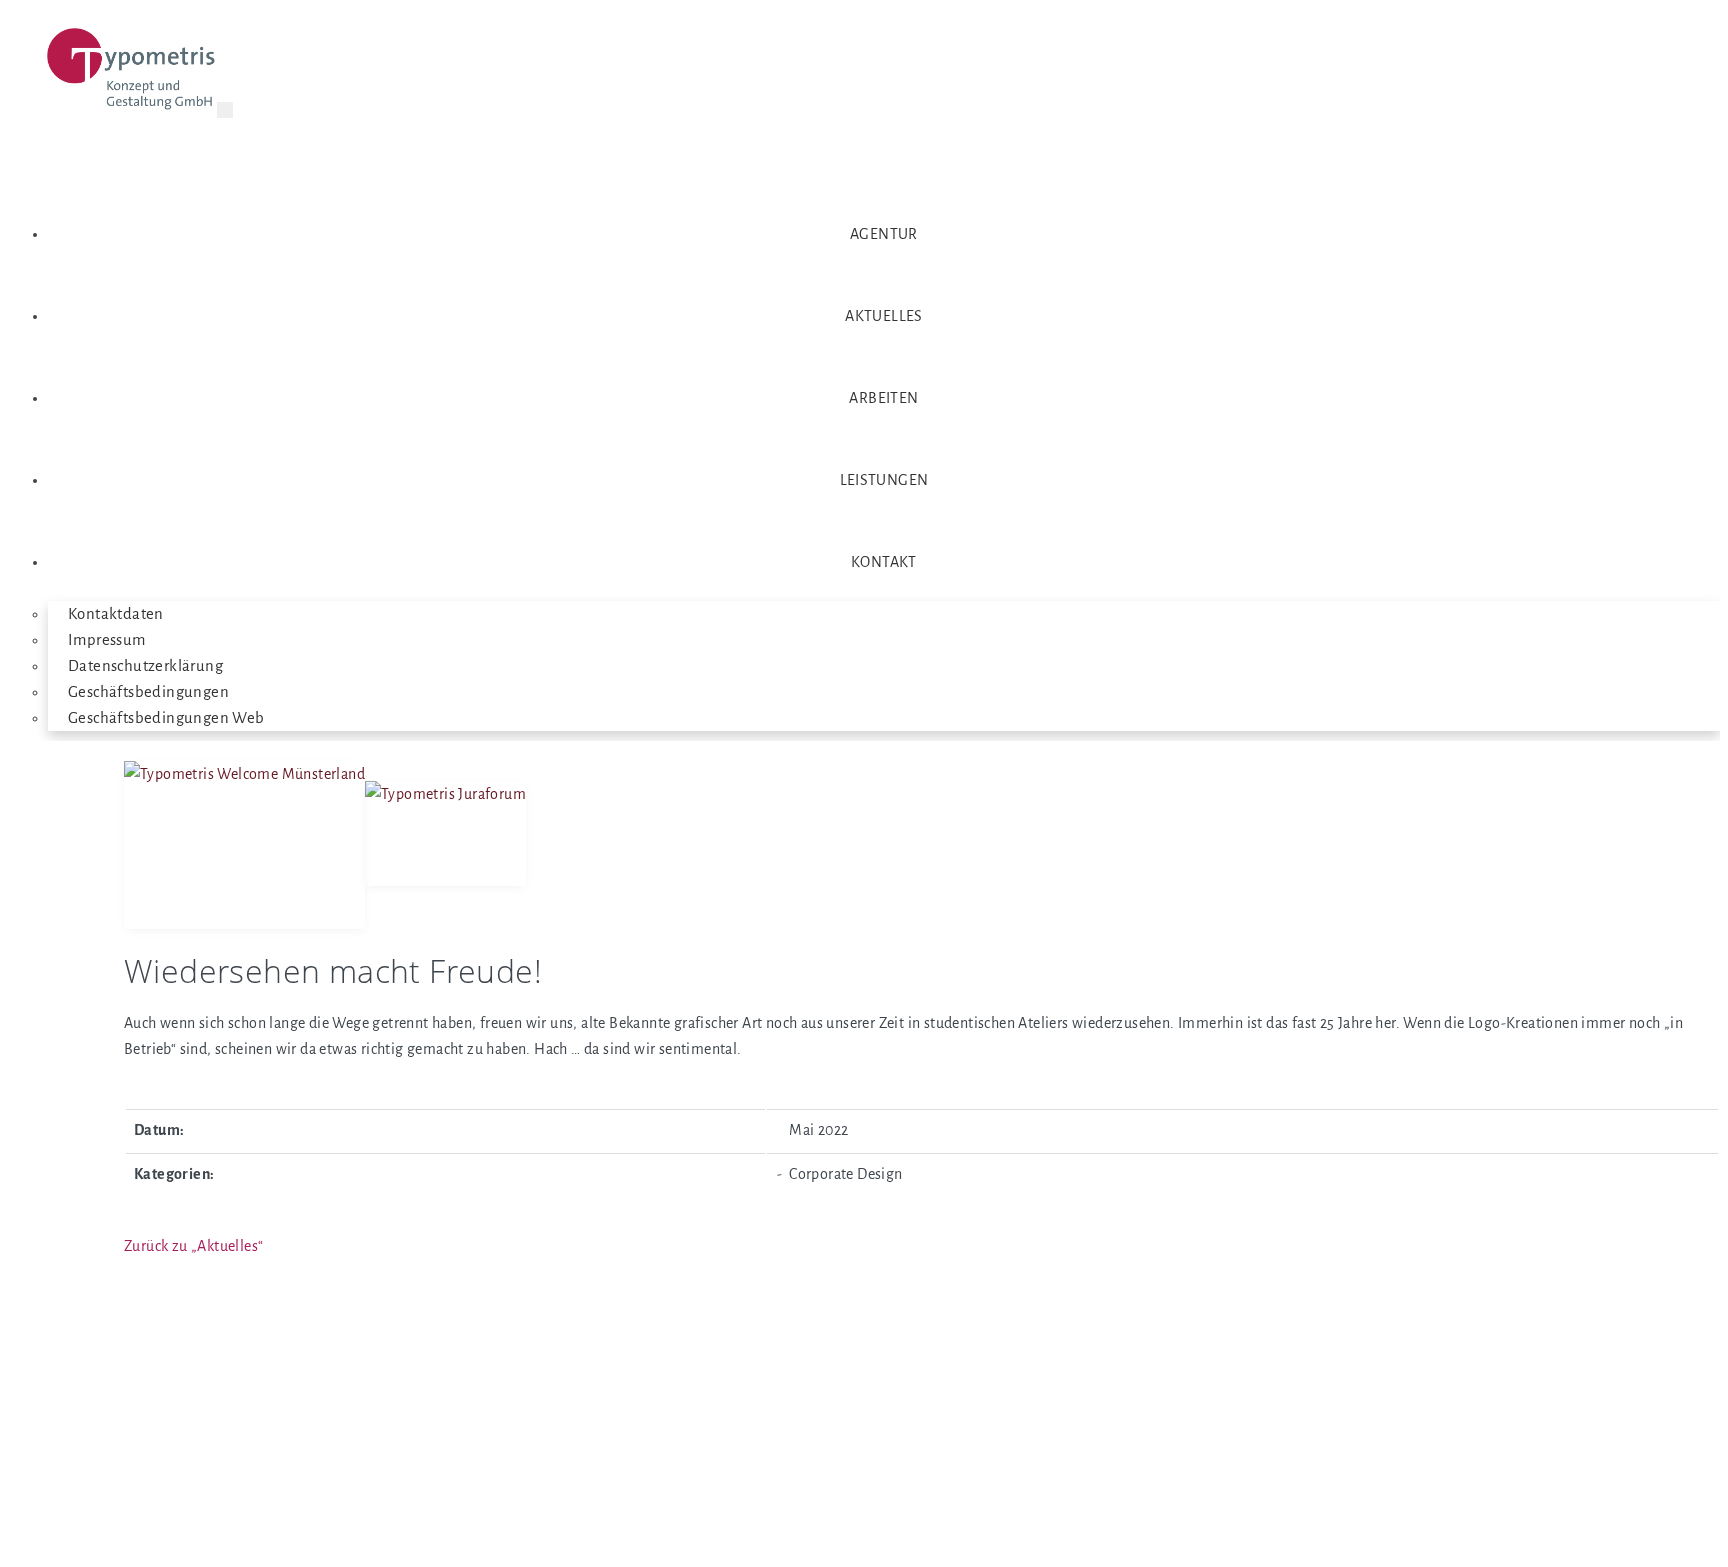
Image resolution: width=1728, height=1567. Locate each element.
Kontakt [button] (884, 562)
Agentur (884, 234)
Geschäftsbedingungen (148, 692)
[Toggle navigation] (225, 110)
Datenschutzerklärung (145, 666)
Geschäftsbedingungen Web (166, 718)
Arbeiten (883, 398)
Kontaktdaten (116, 614)
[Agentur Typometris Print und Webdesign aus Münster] (132, 73)
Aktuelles (884, 316)
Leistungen (884, 480)
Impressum (107, 640)
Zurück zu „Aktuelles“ (193, 1246)
